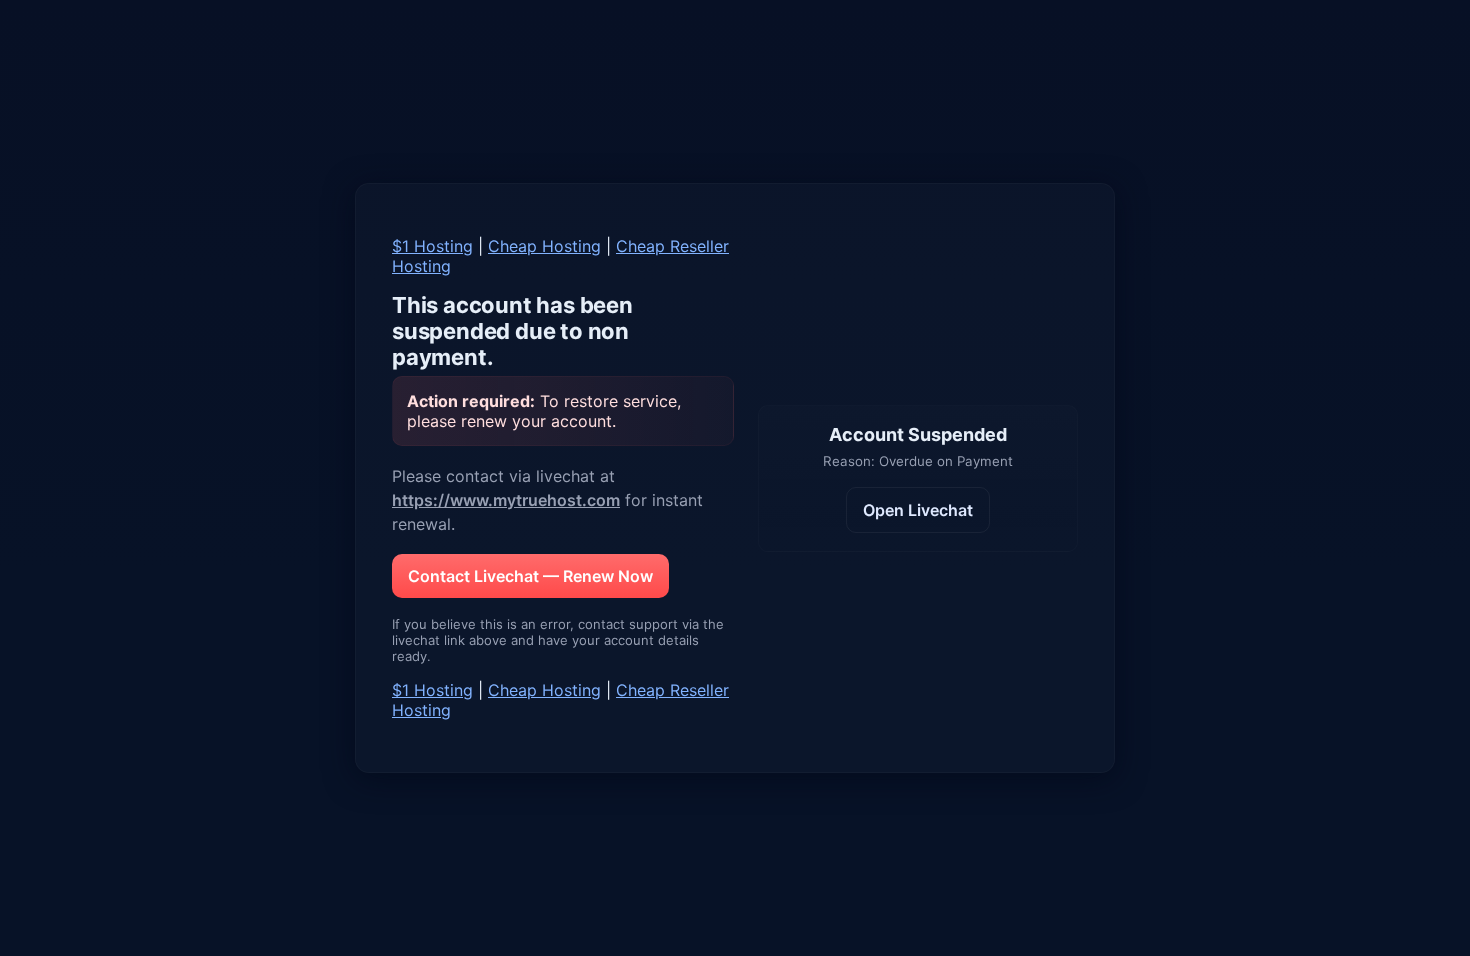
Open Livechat (918, 510)
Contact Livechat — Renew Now (530, 576)
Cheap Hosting (544, 246)
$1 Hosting (432, 246)
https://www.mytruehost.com (506, 500)
